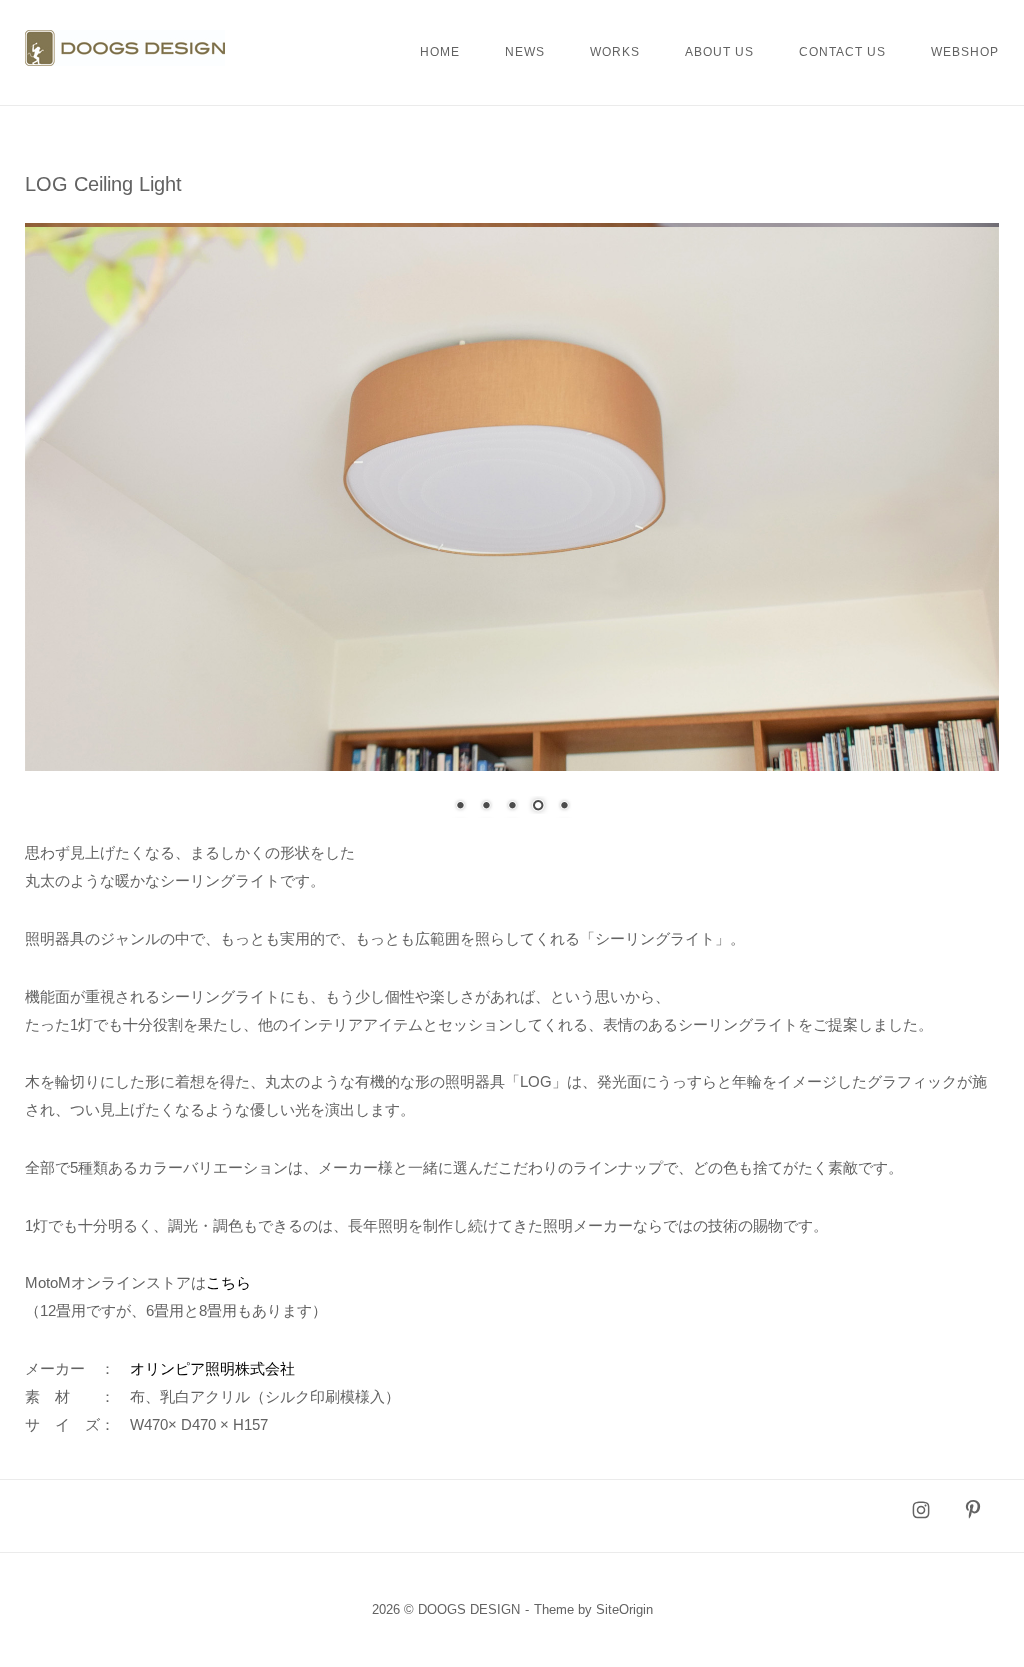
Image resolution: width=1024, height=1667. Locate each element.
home (440, 52)
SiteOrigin (624, 1609)
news (525, 52)
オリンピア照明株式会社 (212, 1368)
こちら (228, 1282)
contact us (842, 52)
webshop (965, 52)
